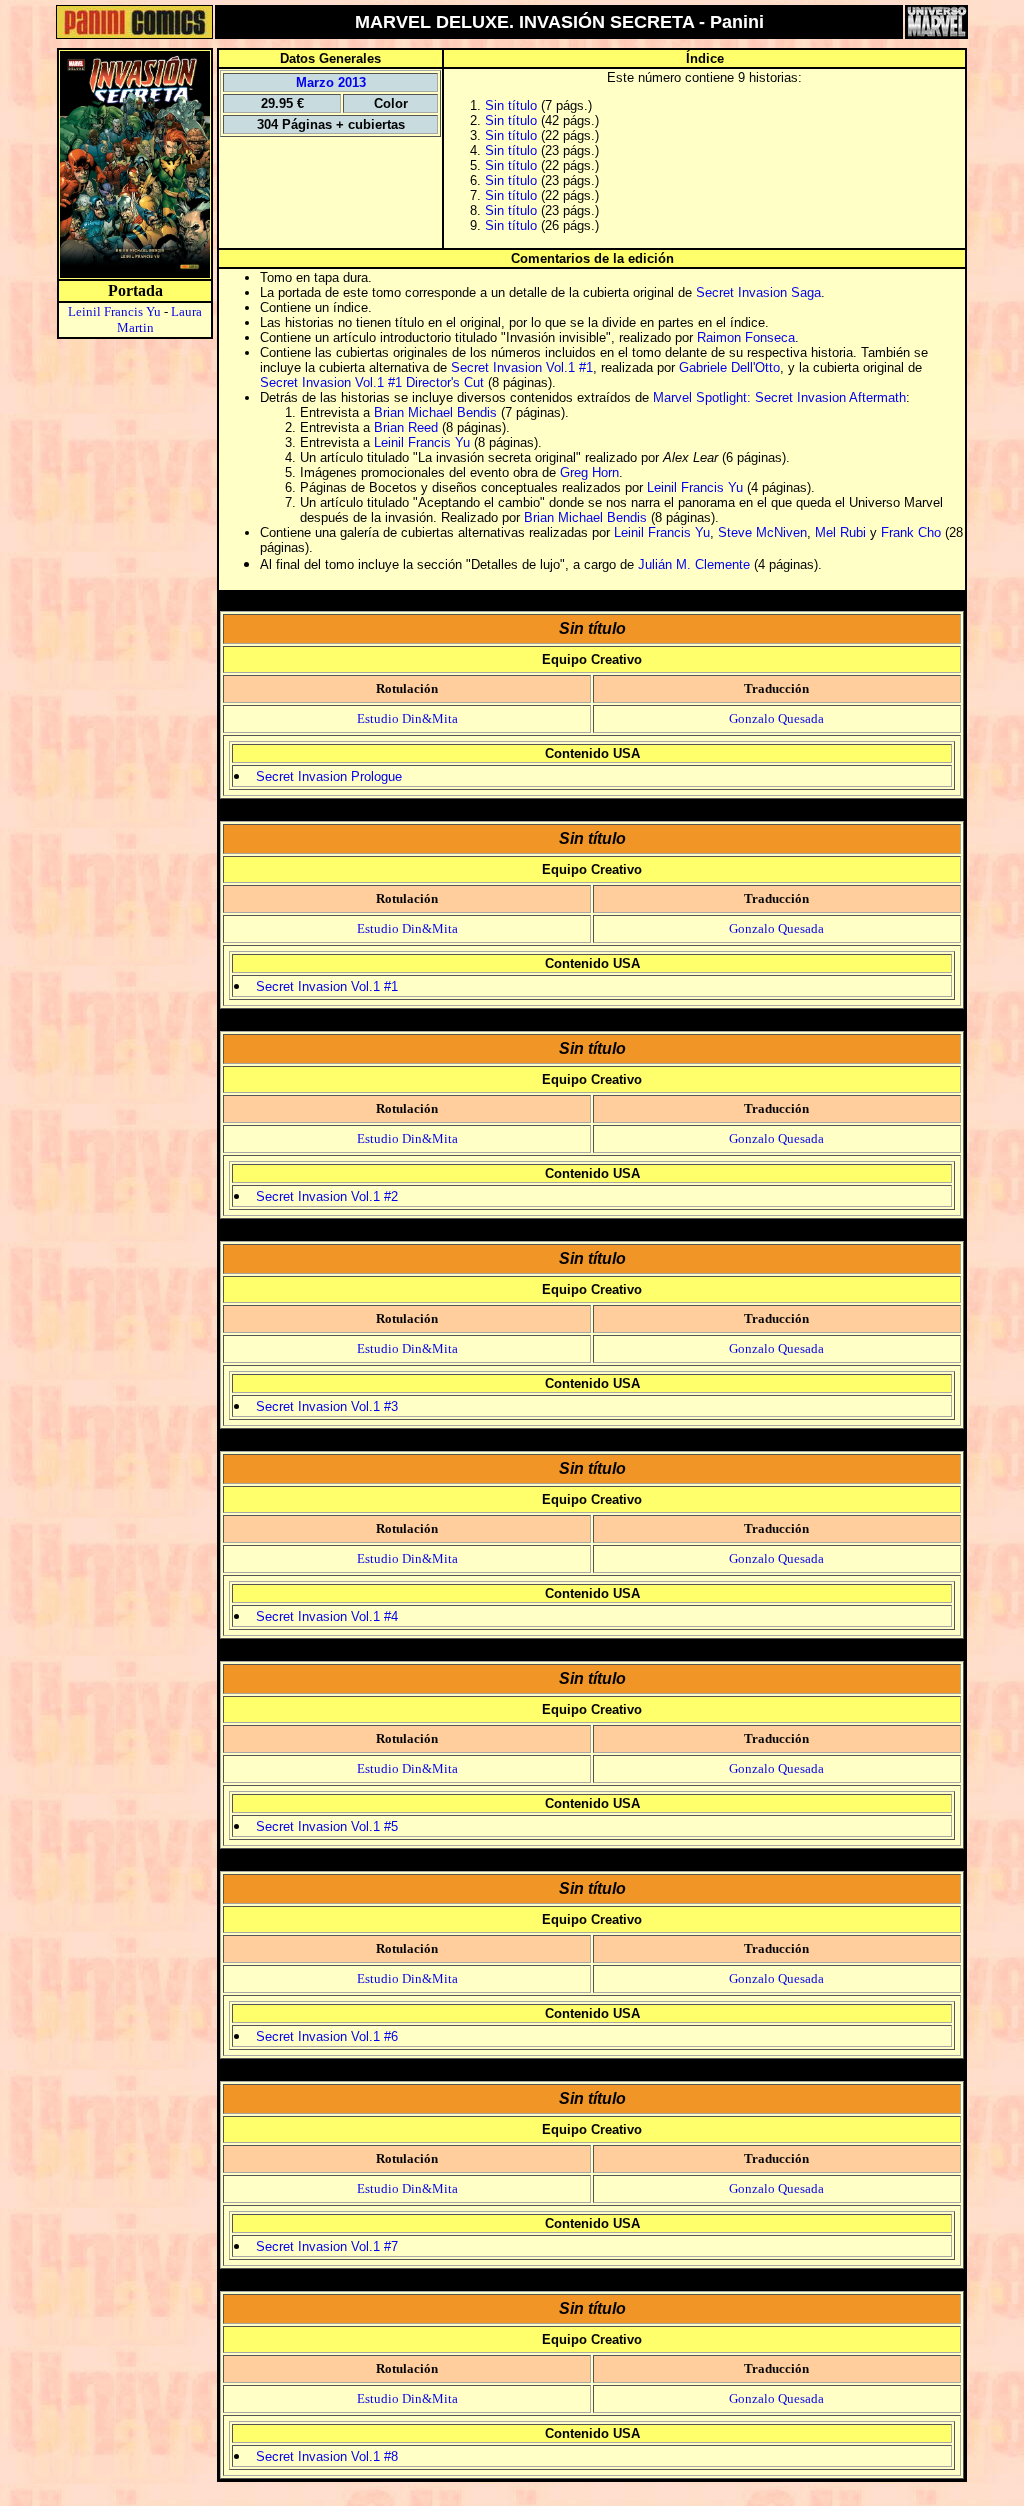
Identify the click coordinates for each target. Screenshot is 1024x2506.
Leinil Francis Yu (114, 311)
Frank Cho (911, 532)
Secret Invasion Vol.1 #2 (327, 1196)
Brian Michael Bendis (435, 412)
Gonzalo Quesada (776, 718)
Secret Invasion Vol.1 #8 (327, 2456)
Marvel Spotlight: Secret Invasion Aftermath (779, 397)
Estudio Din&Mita (407, 718)
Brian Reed (406, 427)
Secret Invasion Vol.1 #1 (522, 367)
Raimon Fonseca (746, 337)
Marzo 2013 (331, 82)
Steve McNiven (762, 532)
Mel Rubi (840, 532)
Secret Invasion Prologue (329, 776)
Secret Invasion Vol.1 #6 (327, 2036)
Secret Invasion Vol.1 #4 (327, 1616)
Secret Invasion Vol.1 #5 (327, 1826)
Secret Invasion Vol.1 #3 (327, 1406)
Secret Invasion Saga (758, 292)
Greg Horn (589, 472)
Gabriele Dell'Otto (729, 367)
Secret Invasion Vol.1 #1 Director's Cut (372, 382)
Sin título (511, 105)
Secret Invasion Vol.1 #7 (327, 2246)
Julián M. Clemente (694, 564)
